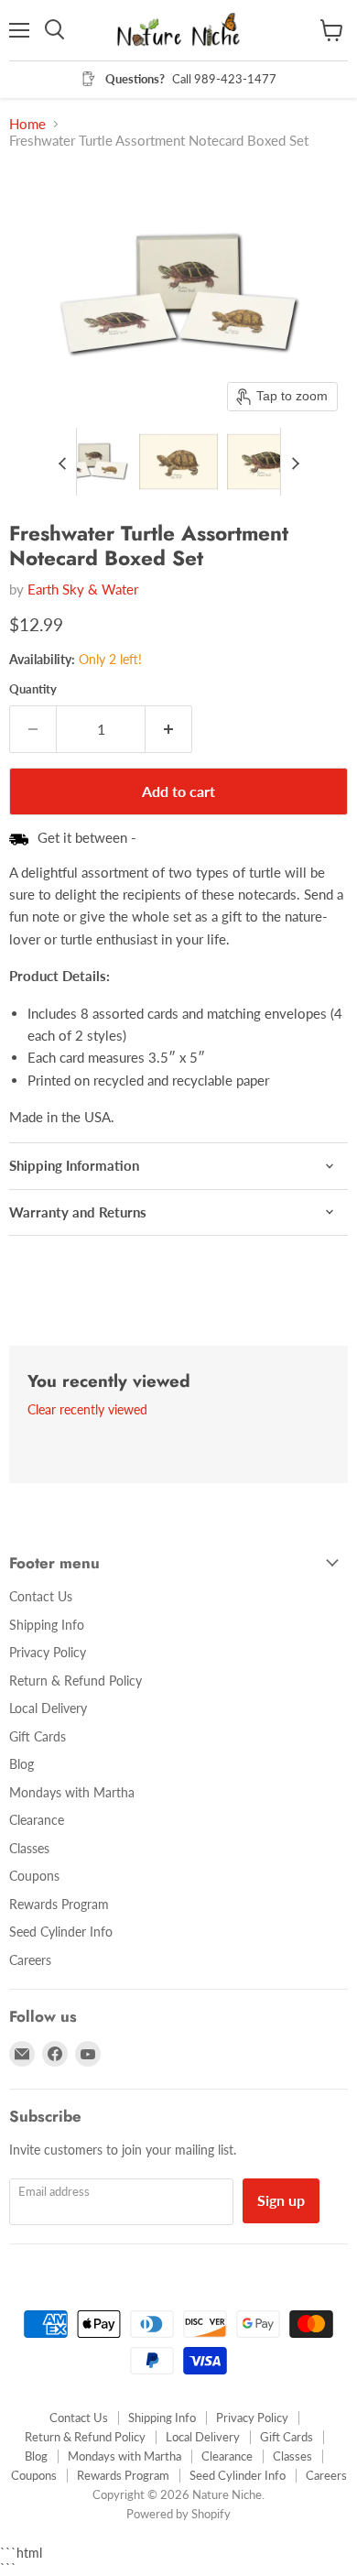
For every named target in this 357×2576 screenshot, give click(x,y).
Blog (22, 1764)
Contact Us (41, 1596)
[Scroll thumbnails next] (295, 462)
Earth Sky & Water (83, 589)
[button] (91, 462)
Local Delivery (48, 1708)
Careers (30, 1960)
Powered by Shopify (178, 2514)
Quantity (33, 689)
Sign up (281, 2200)
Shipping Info (47, 1625)
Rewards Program (59, 1904)
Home (27, 124)
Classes (29, 1848)
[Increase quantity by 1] (169, 729)
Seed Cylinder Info (61, 1932)
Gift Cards (38, 1736)
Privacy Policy (48, 1652)
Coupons (34, 1876)
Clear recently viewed (87, 1410)
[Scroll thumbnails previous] (62, 462)
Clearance (37, 1820)
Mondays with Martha (72, 1792)
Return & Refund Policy (76, 1681)
